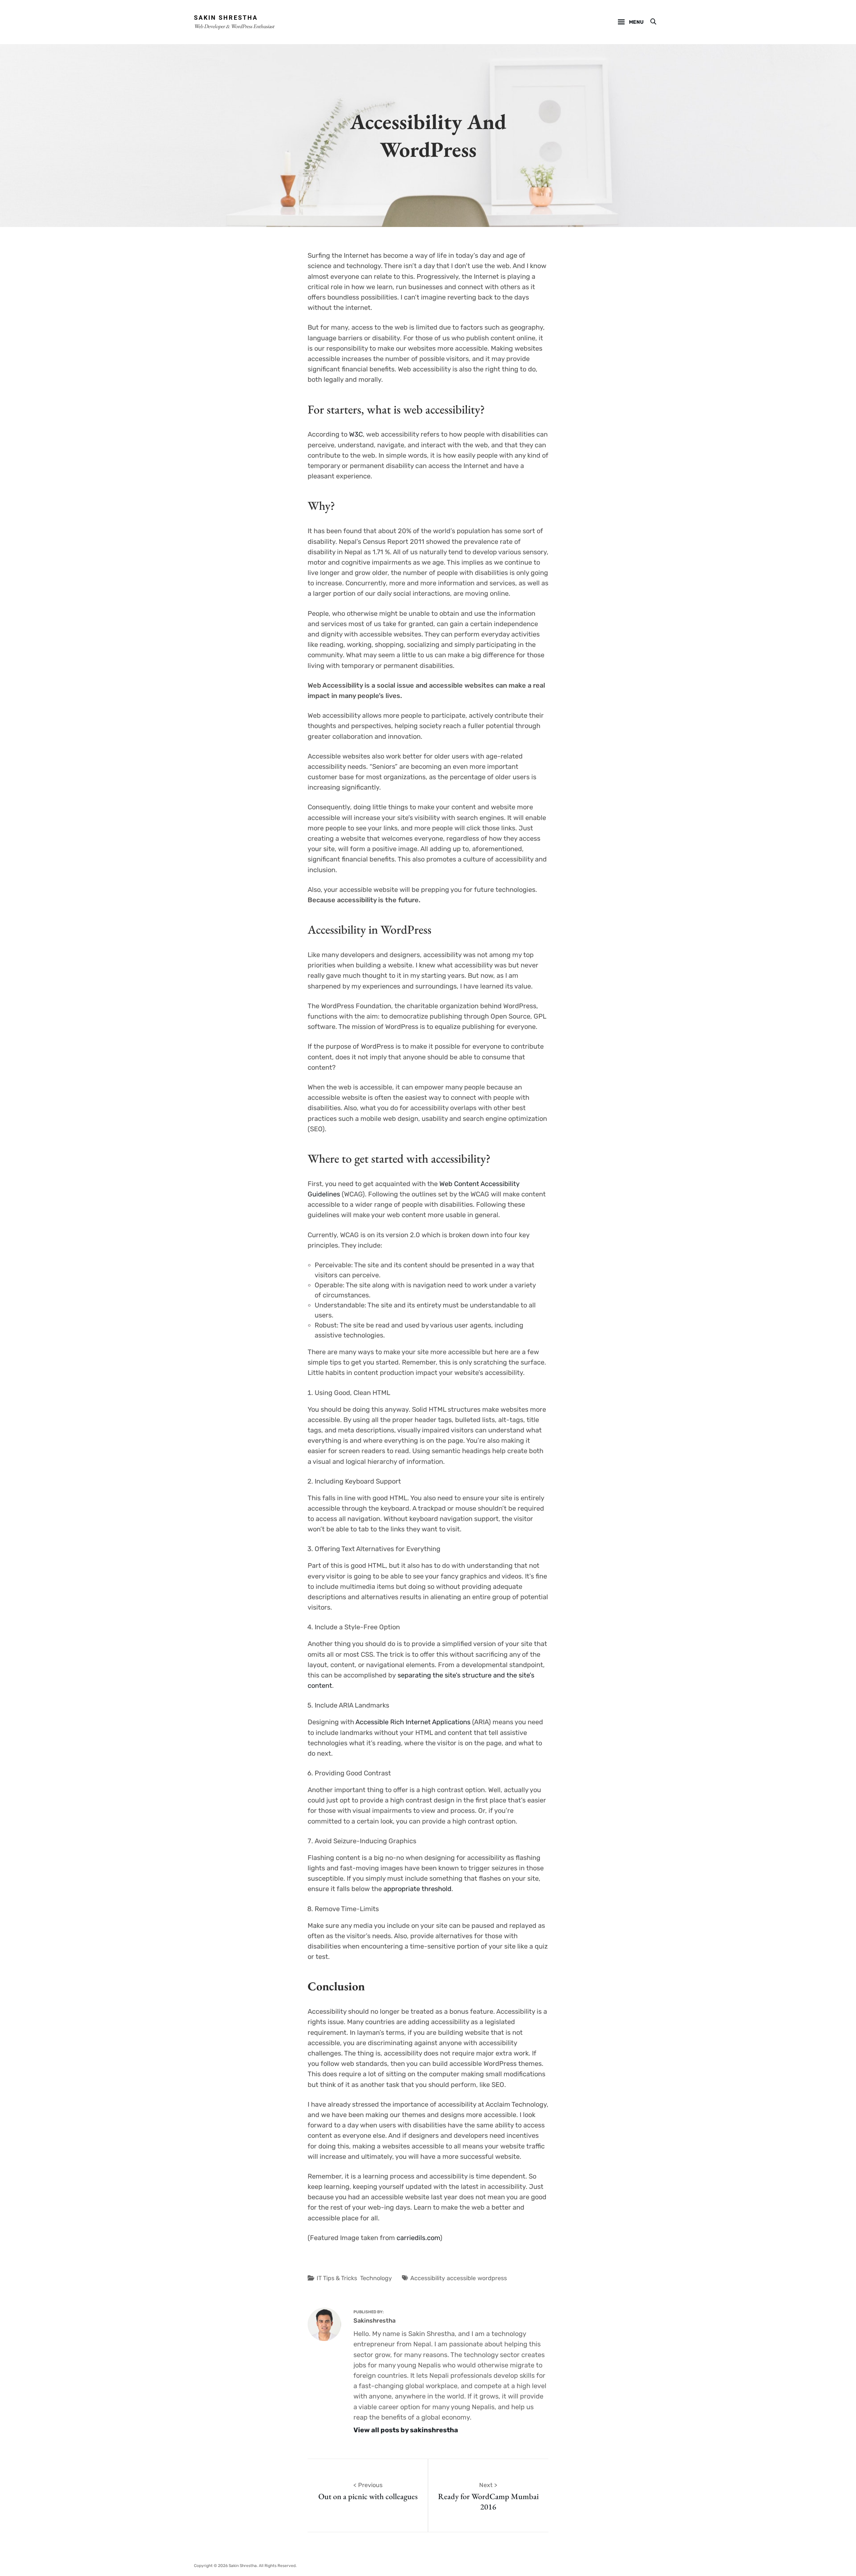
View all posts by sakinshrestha (406, 2430)
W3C (356, 434)
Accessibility (428, 2278)
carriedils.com (418, 2238)
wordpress (492, 2278)
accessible (461, 2278)
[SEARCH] (653, 22)
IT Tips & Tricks (337, 2278)
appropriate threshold (417, 1889)
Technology (376, 2278)
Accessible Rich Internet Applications (413, 1722)
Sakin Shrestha (226, 18)
